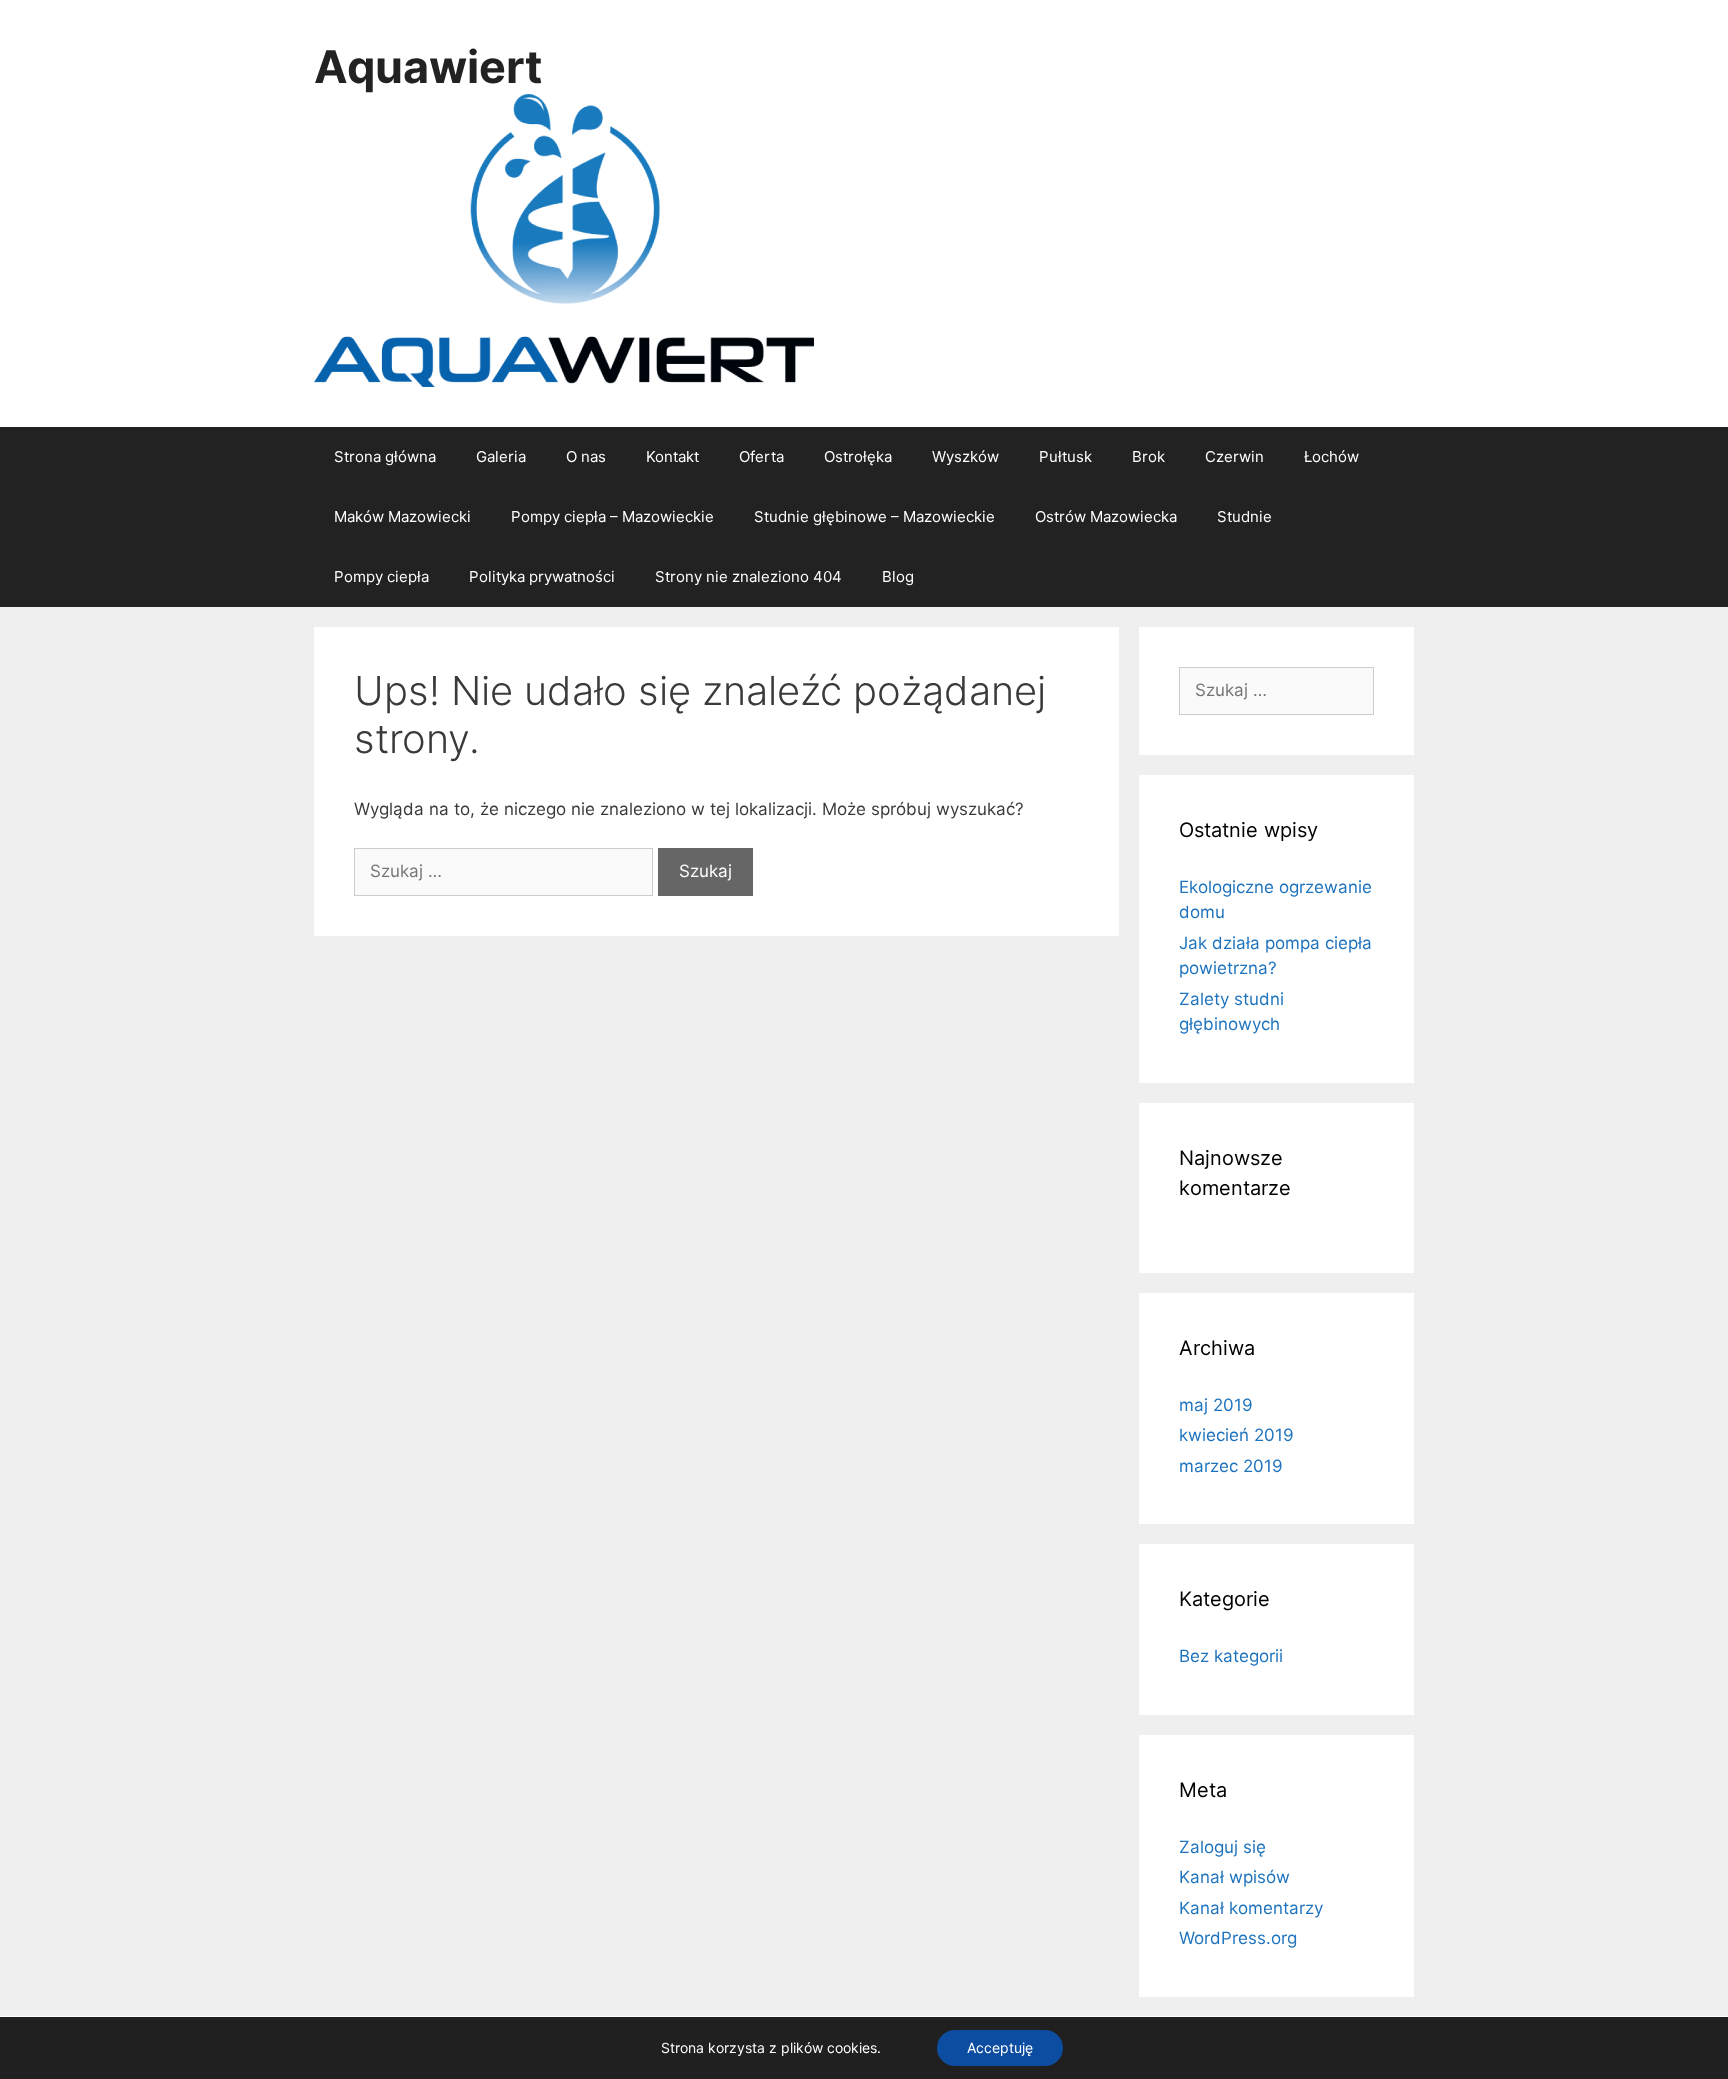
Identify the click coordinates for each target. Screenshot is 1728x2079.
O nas (586, 456)
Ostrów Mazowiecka (1106, 516)
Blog (898, 576)
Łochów (1331, 456)
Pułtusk (1065, 456)
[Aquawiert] (564, 239)
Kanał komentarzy (1251, 1908)
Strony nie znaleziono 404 (748, 576)
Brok (1148, 456)
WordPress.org (1238, 1938)
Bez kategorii (1231, 1656)
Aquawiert (428, 66)
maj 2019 (1216, 1405)
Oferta (761, 456)
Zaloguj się (1222, 1847)
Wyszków (965, 456)
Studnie (1244, 516)
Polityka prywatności (542, 576)
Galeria (501, 456)
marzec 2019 (1231, 1466)
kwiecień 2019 (1236, 1435)
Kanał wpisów (1234, 1877)
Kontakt (672, 456)
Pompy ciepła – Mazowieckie (612, 516)
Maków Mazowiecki (402, 516)
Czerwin (1234, 456)
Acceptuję (1000, 2047)
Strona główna (385, 456)
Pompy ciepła (381, 576)
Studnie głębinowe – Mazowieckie (874, 516)
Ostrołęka (858, 456)
